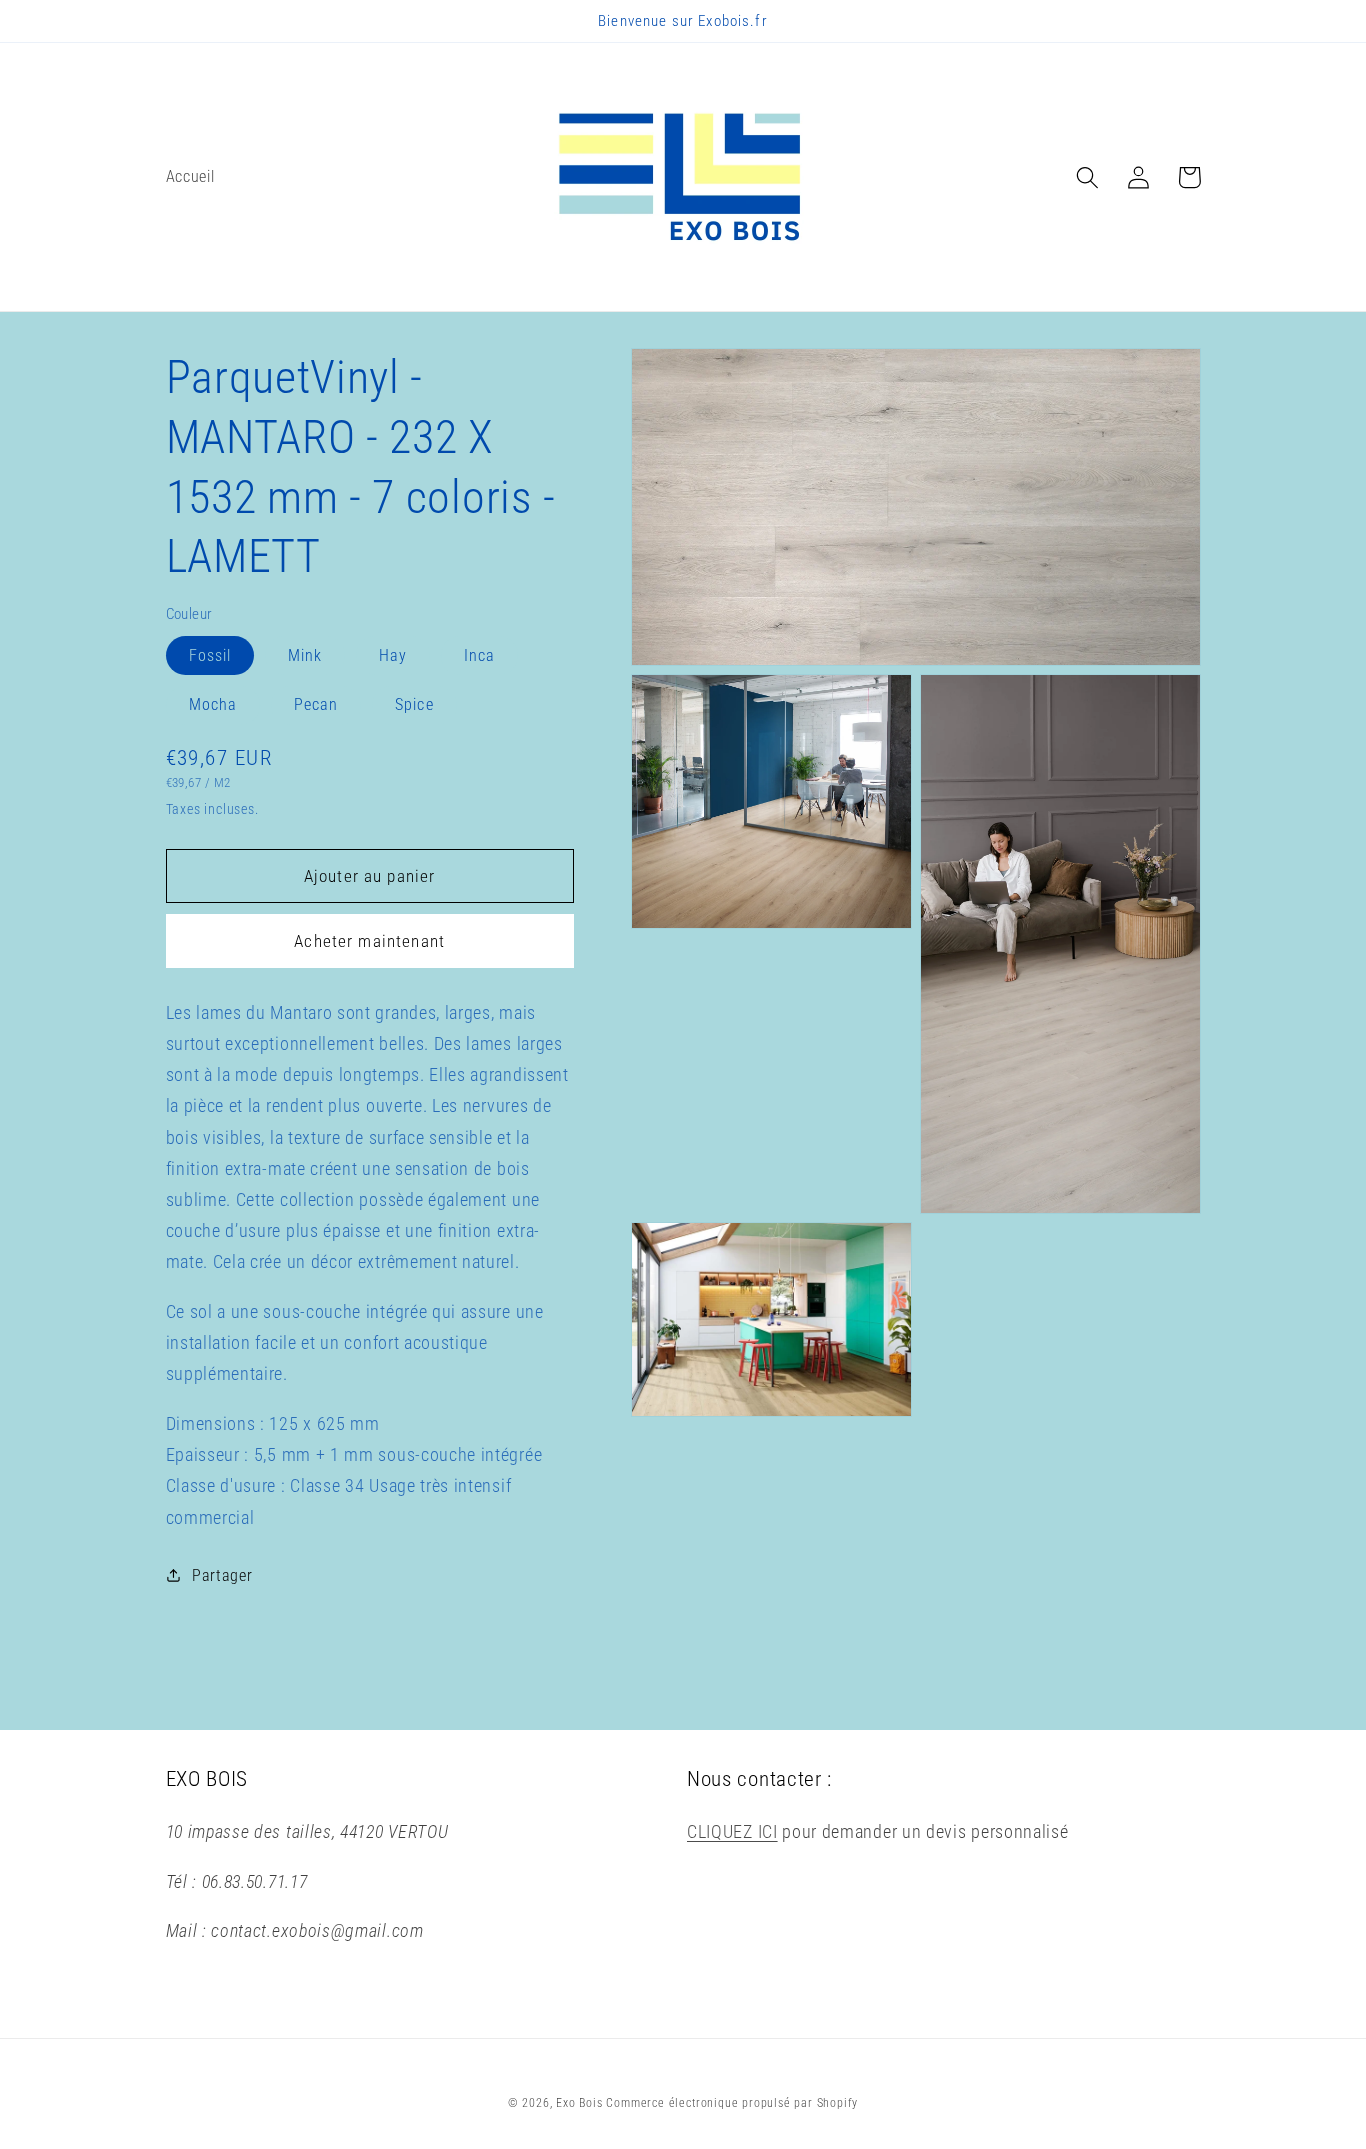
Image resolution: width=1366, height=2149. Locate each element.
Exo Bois (581, 2103)
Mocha (213, 704)
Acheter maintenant (369, 941)
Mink (305, 654)
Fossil (210, 654)
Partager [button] (222, 1574)
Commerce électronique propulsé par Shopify (732, 2103)
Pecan (316, 704)
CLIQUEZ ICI (732, 1831)
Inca (480, 654)
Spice (414, 704)
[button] (1088, 177)
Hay (393, 654)
